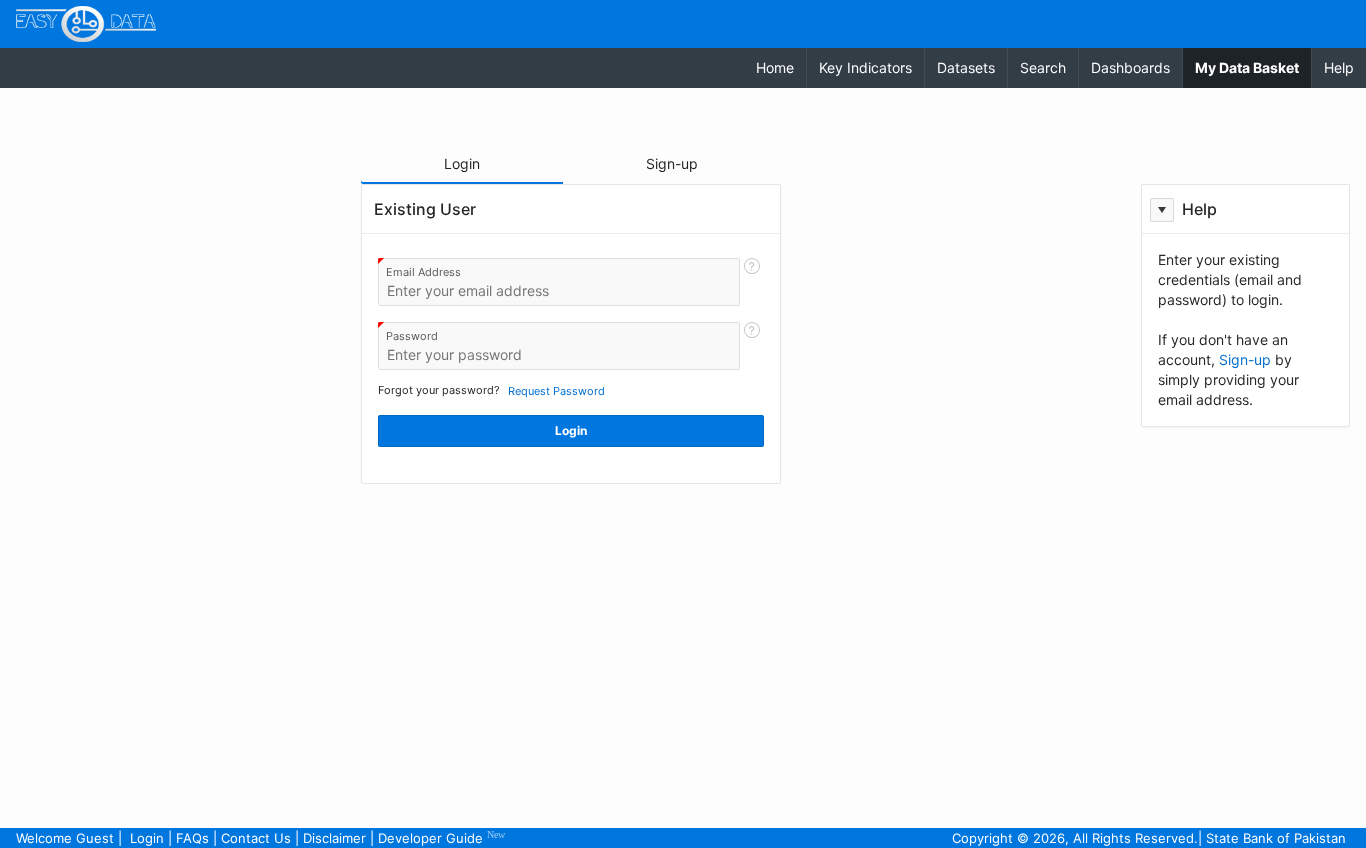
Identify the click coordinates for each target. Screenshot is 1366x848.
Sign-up (1245, 359)
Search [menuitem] (1043, 67)
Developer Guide (441, 837)
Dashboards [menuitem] (1130, 67)
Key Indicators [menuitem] (865, 67)
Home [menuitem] (775, 67)
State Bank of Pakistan (1276, 838)
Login (147, 838)
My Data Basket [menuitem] (1253, 67)
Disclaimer (334, 838)
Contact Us (256, 838)
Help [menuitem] (1339, 67)
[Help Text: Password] (752, 346)
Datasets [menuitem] (966, 67)
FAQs (192, 838)
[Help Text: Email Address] (752, 282)
